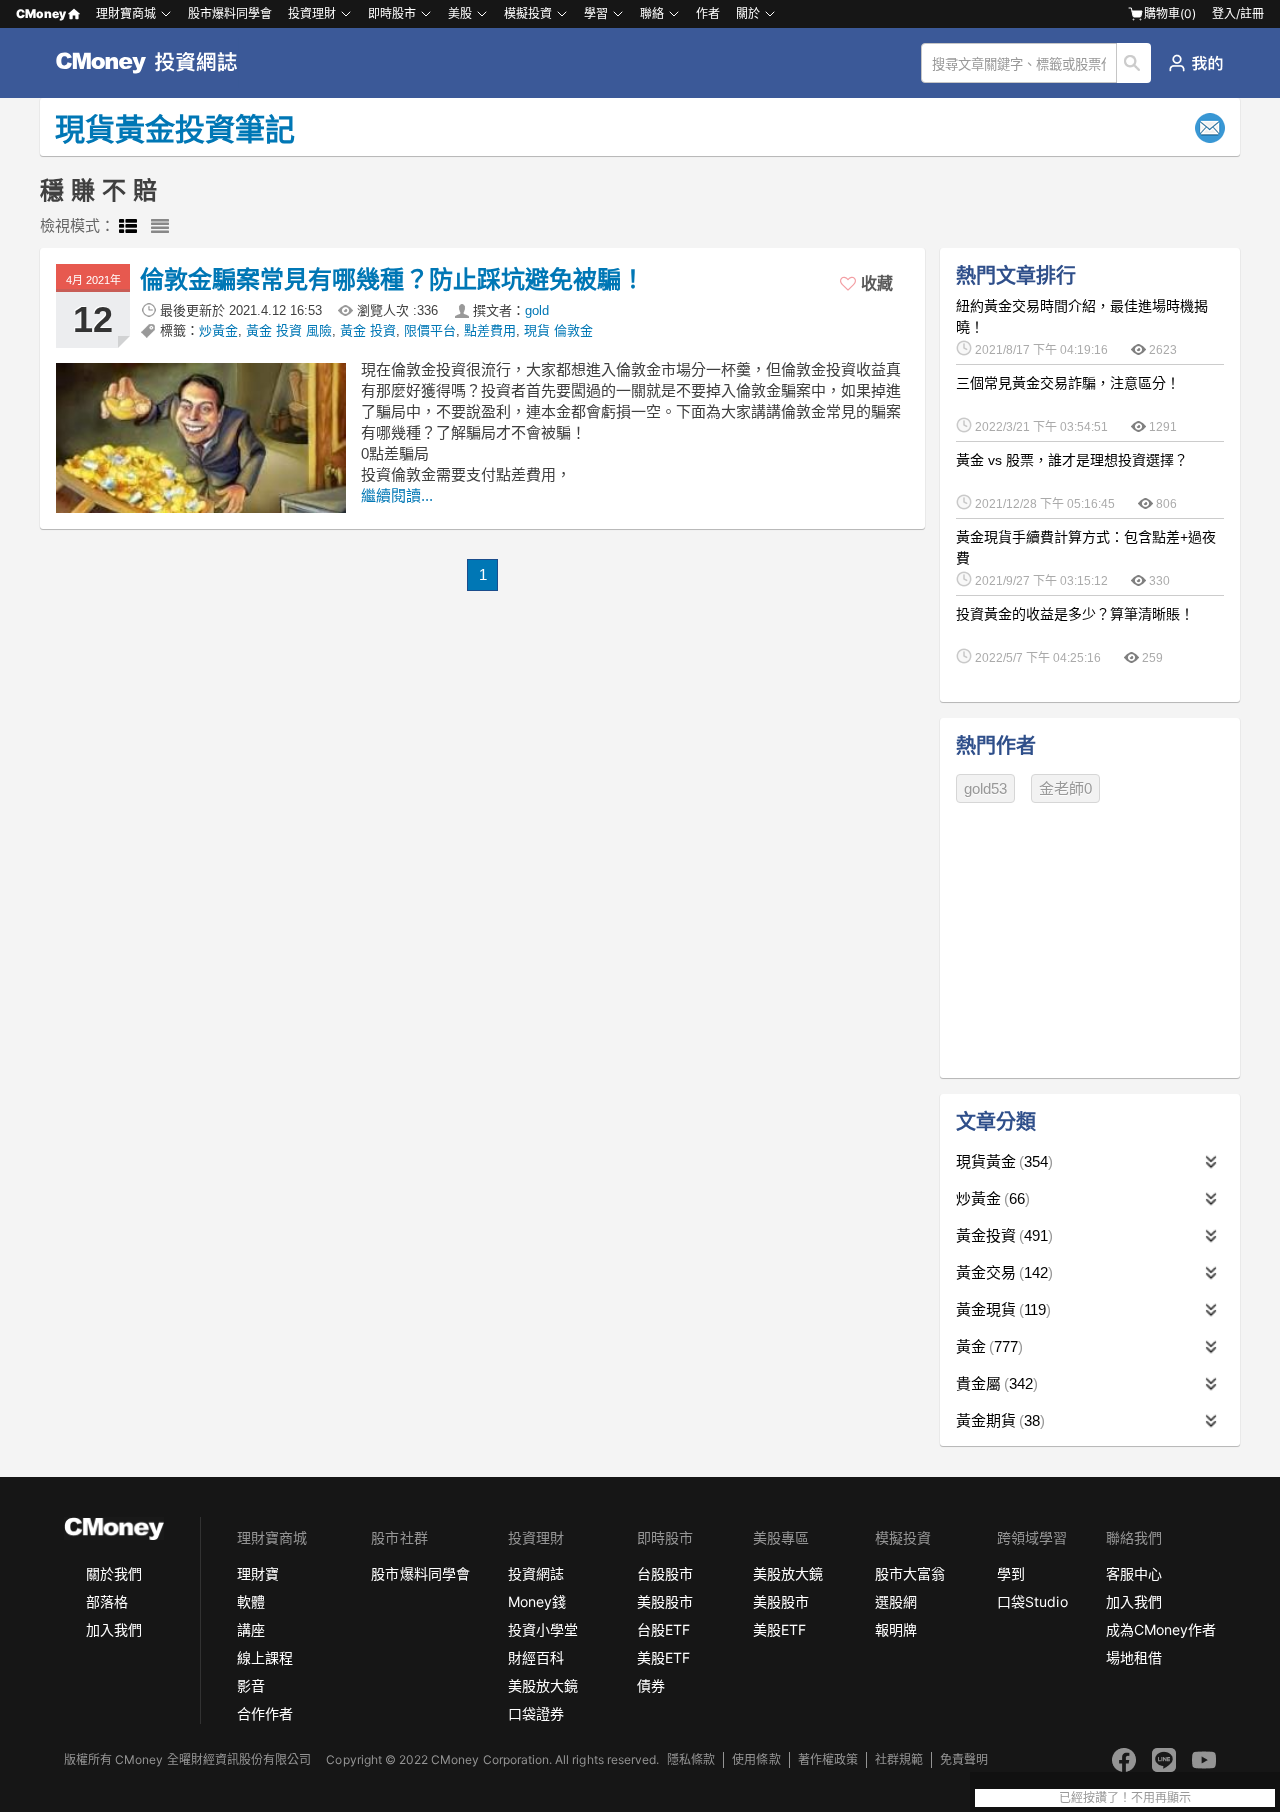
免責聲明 (964, 1759)
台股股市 (665, 1573)
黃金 (987, 1346)
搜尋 (1134, 63)
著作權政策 (828, 1759)
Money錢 (537, 1601)
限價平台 (430, 330)
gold (537, 310)
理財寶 (258, 1573)
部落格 (107, 1601)
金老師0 (1065, 788)
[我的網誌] (1195, 63)
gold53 (985, 788)
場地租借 (1134, 1657)
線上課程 (265, 1657)
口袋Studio (1032, 1601)
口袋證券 (536, 1713)
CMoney (41, 13)
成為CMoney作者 (1161, 1629)
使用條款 (756, 1759)
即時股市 (392, 13)
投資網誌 (536, 1573)
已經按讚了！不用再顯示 (1125, 1798)
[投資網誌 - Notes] (155, 63)
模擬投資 (528, 13)
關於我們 (114, 1573)
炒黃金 (218, 330)
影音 (251, 1685)
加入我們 (114, 1629)
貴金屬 (994, 1383)
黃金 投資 (368, 330)
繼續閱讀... (397, 495)
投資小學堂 (543, 1629)
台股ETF (663, 1629)
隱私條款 (691, 1759)
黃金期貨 (998, 1420)
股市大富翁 (910, 1573)
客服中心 (1134, 1573)
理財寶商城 (126, 13)
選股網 (896, 1601)
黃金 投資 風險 (289, 330)
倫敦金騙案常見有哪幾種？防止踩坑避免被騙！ (392, 279)
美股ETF (663, 1657)
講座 (251, 1629)
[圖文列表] (128, 227)
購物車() (1170, 13)
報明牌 (896, 1629)
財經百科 (536, 1657)
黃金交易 (1002, 1272)
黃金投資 (1002, 1235)
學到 (1011, 1573)
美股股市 (665, 1601)
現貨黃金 (1002, 1161)
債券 (651, 1685)
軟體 (251, 1601)
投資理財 (312, 13)
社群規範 (899, 1759)
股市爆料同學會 (230, 13)
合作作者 (265, 1713)
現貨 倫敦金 (558, 330)
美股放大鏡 (543, 1685)
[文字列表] (160, 227)
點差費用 (490, 330)
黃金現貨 (1001, 1309)
